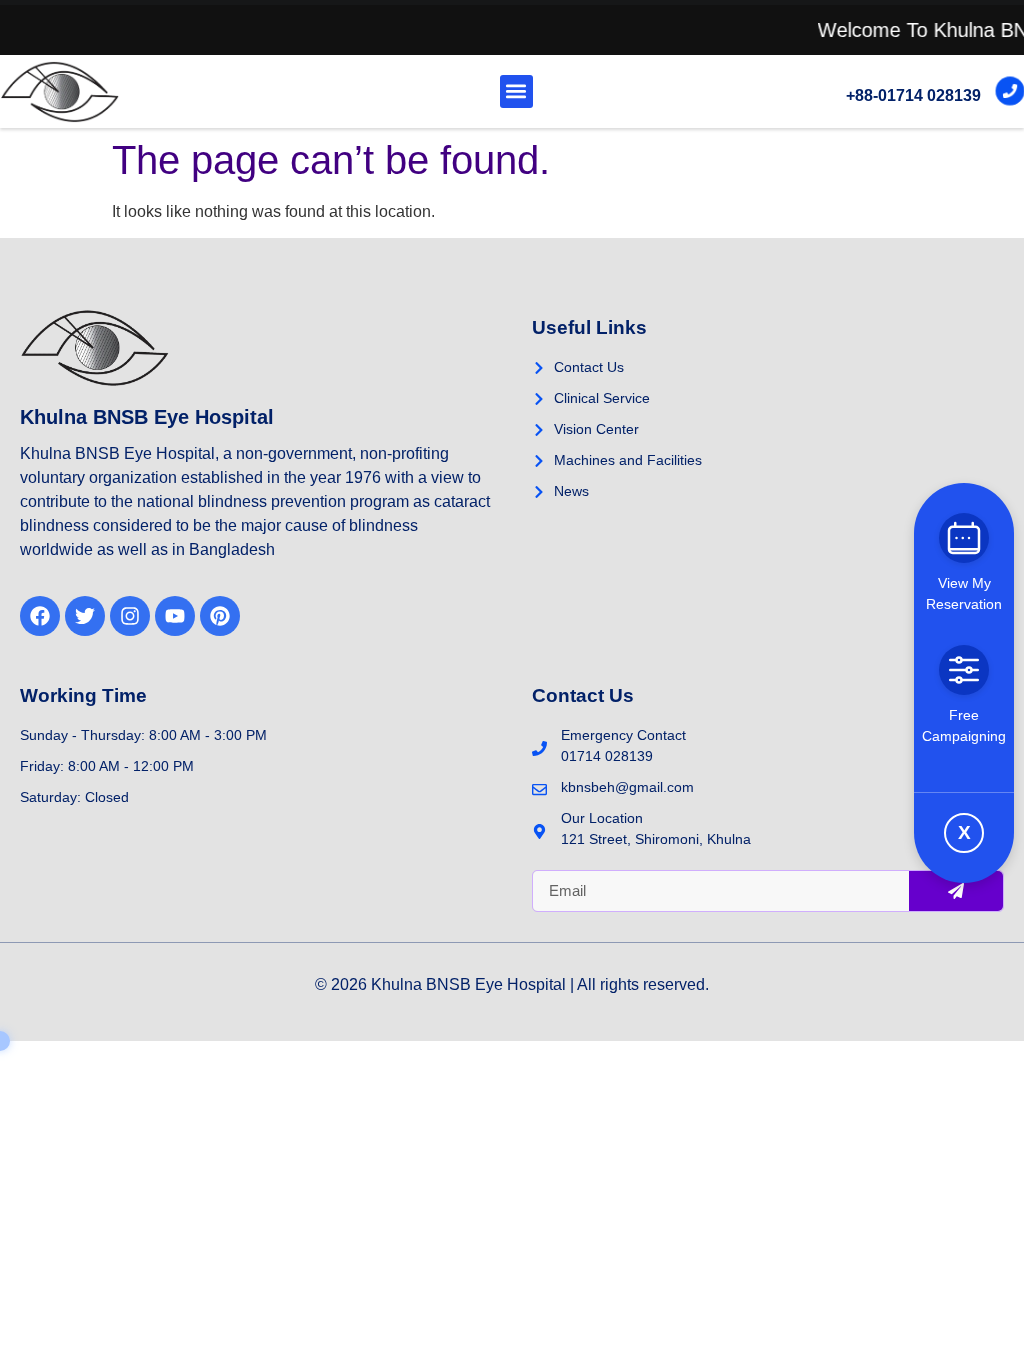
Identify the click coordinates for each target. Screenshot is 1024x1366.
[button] (516, 91)
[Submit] (956, 891)
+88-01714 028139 (913, 95)
